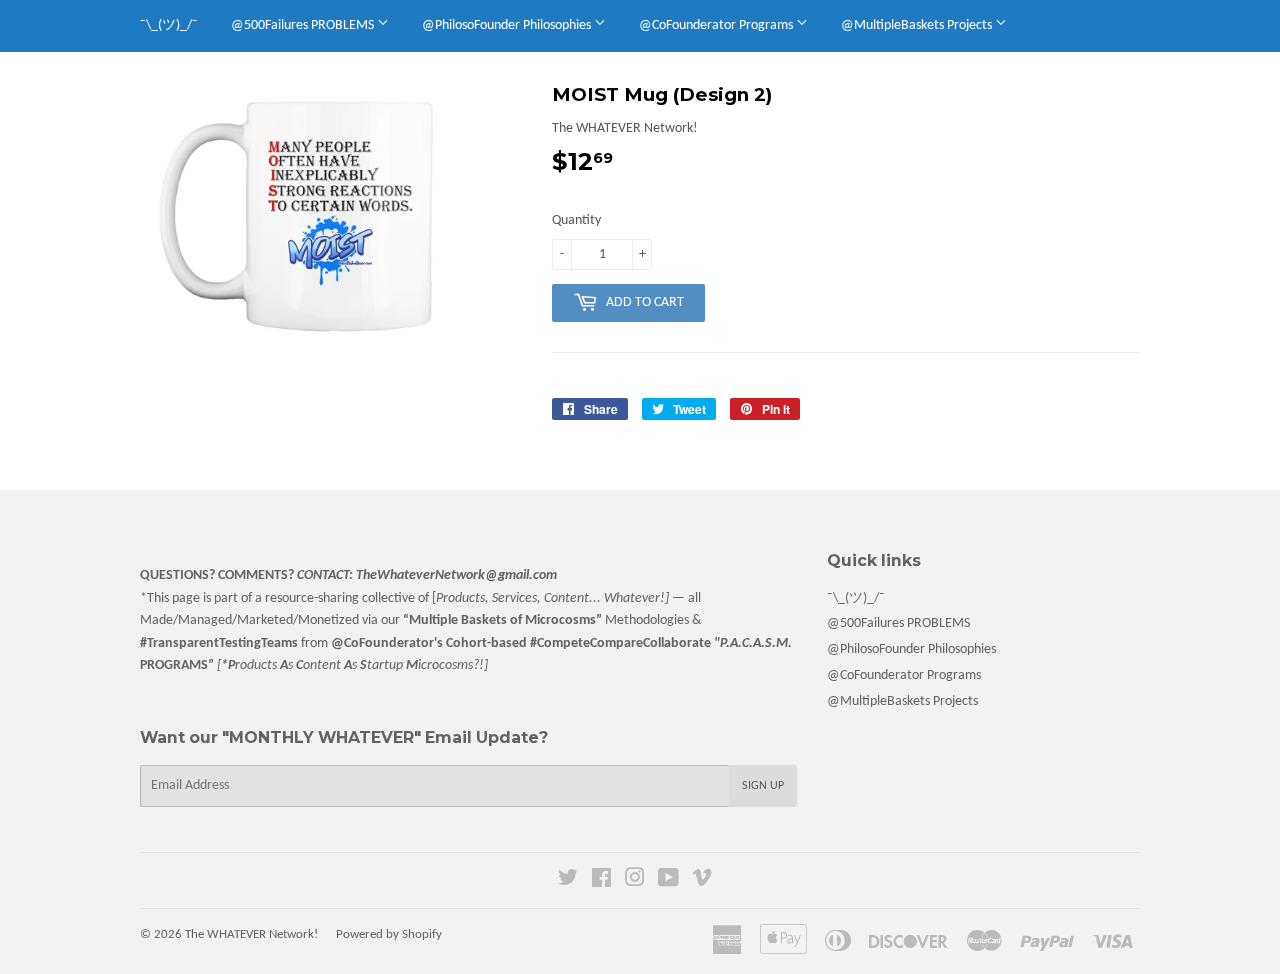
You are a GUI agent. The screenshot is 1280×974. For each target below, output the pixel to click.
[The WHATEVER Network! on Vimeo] (702, 881)
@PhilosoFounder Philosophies (508, 25)
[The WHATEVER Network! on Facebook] (601, 881)
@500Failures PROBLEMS (304, 25)
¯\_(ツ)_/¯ (169, 25)
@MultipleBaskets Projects (918, 25)
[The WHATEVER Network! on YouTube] (668, 881)
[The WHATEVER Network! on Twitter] (568, 881)
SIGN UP (763, 786)
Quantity (576, 220)
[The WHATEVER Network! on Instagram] (635, 881)
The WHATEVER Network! (251, 934)
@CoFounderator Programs (717, 25)
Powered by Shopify (389, 934)
